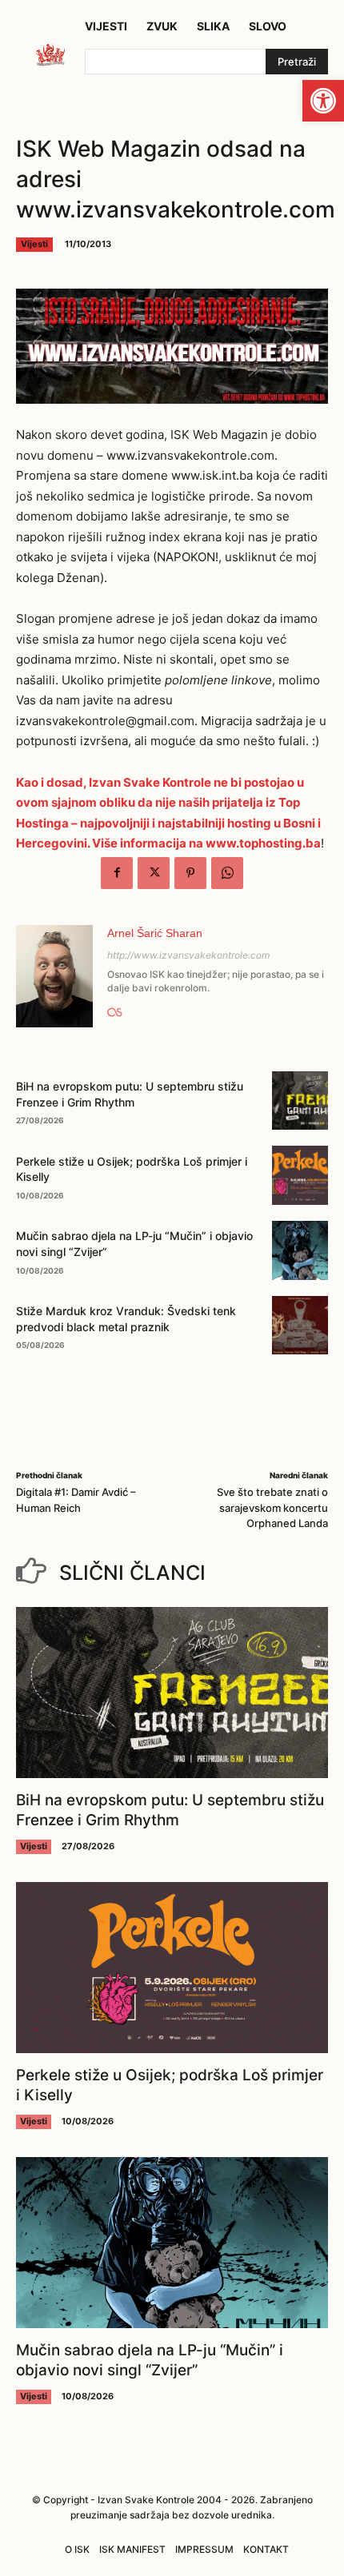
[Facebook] (117, 873)
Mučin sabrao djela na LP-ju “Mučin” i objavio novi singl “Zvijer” (150, 2360)
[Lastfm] (115, 1009)
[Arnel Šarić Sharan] (54, 976)
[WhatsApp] (227, 873)
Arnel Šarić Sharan (155, 933)
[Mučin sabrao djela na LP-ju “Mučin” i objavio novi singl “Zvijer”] (300, 1250)
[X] (154, 873)
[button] (323, 101)
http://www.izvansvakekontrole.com (188, 955)
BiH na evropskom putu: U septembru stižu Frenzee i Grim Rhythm (170, 1810)
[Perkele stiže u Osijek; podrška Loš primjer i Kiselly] (300, 1175)
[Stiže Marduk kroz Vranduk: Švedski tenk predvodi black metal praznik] (300, 1326)
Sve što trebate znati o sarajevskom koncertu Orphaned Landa (272, 1507)
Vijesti (34, 244)
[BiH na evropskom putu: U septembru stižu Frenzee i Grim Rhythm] (300, 1101)
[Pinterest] (190, 873)
